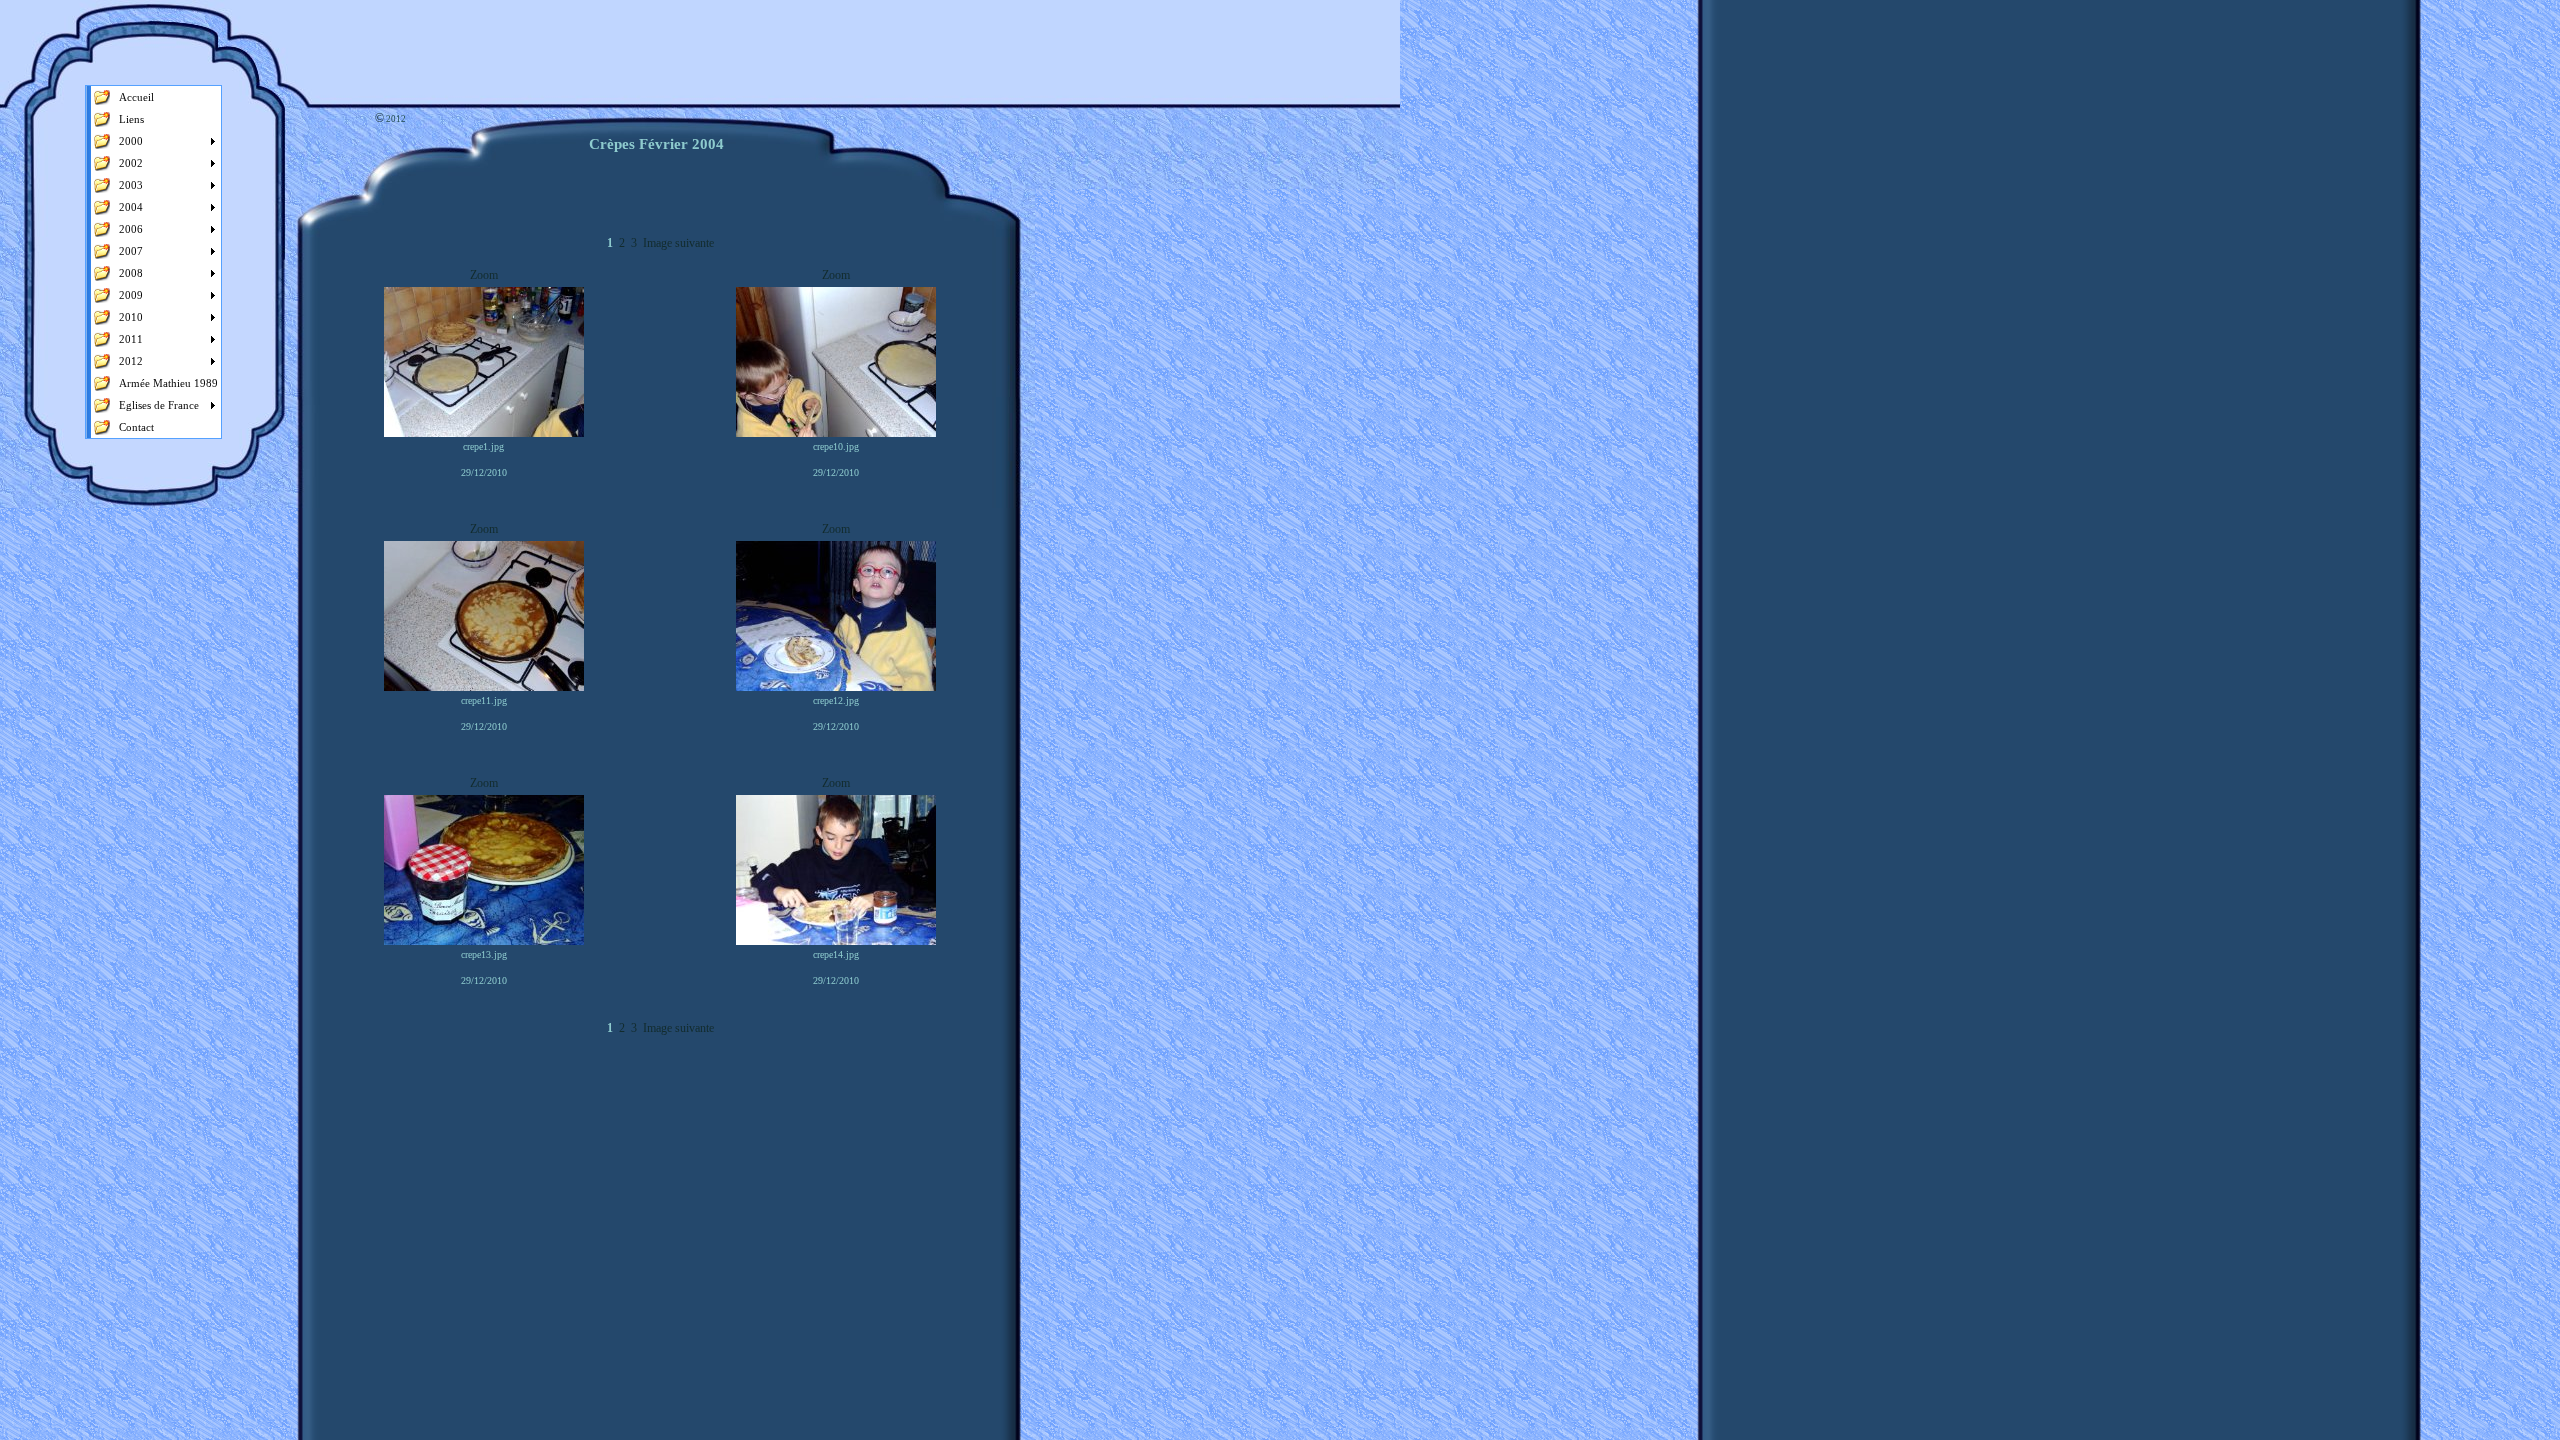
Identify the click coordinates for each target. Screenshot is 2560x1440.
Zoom (484, 275)
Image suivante (678, 243)
